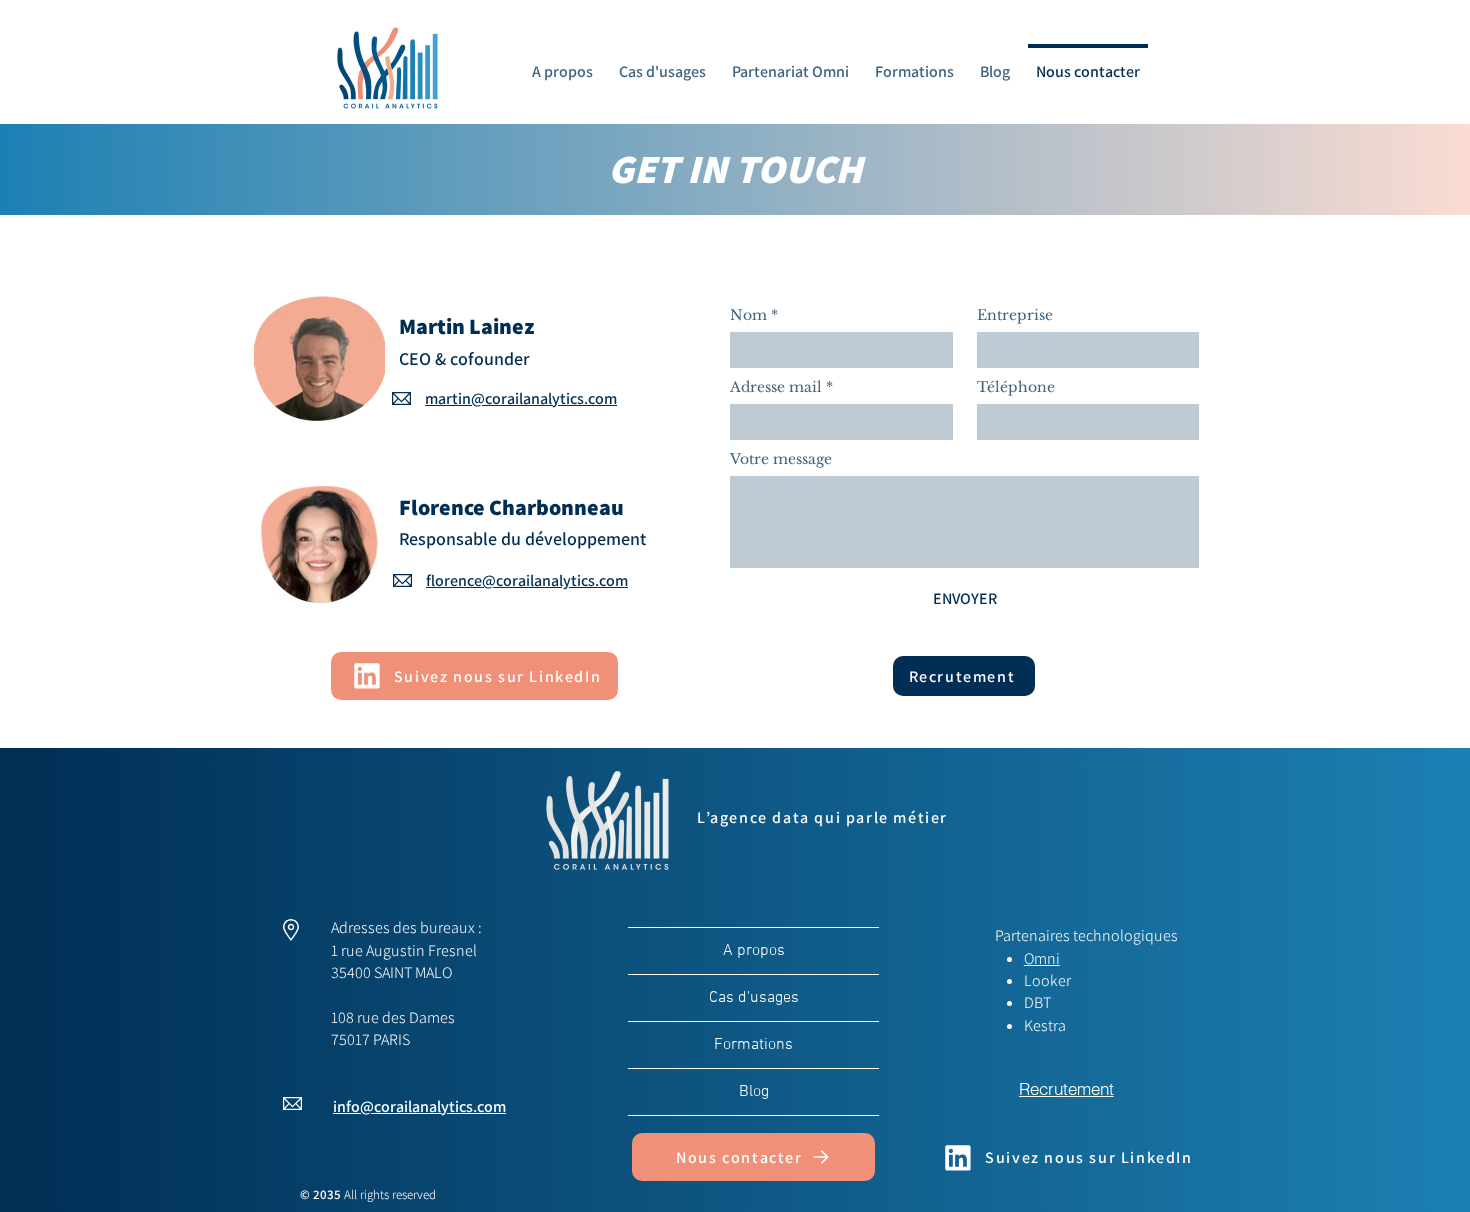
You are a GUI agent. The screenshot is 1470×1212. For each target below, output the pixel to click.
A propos (754, 951)
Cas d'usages (754, 998)
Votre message (781, 459)
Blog (754, 1092)
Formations (753, 1045)
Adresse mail (781, 387)
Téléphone (1016, 387)
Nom (754, 315)
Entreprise (1015, 315)
